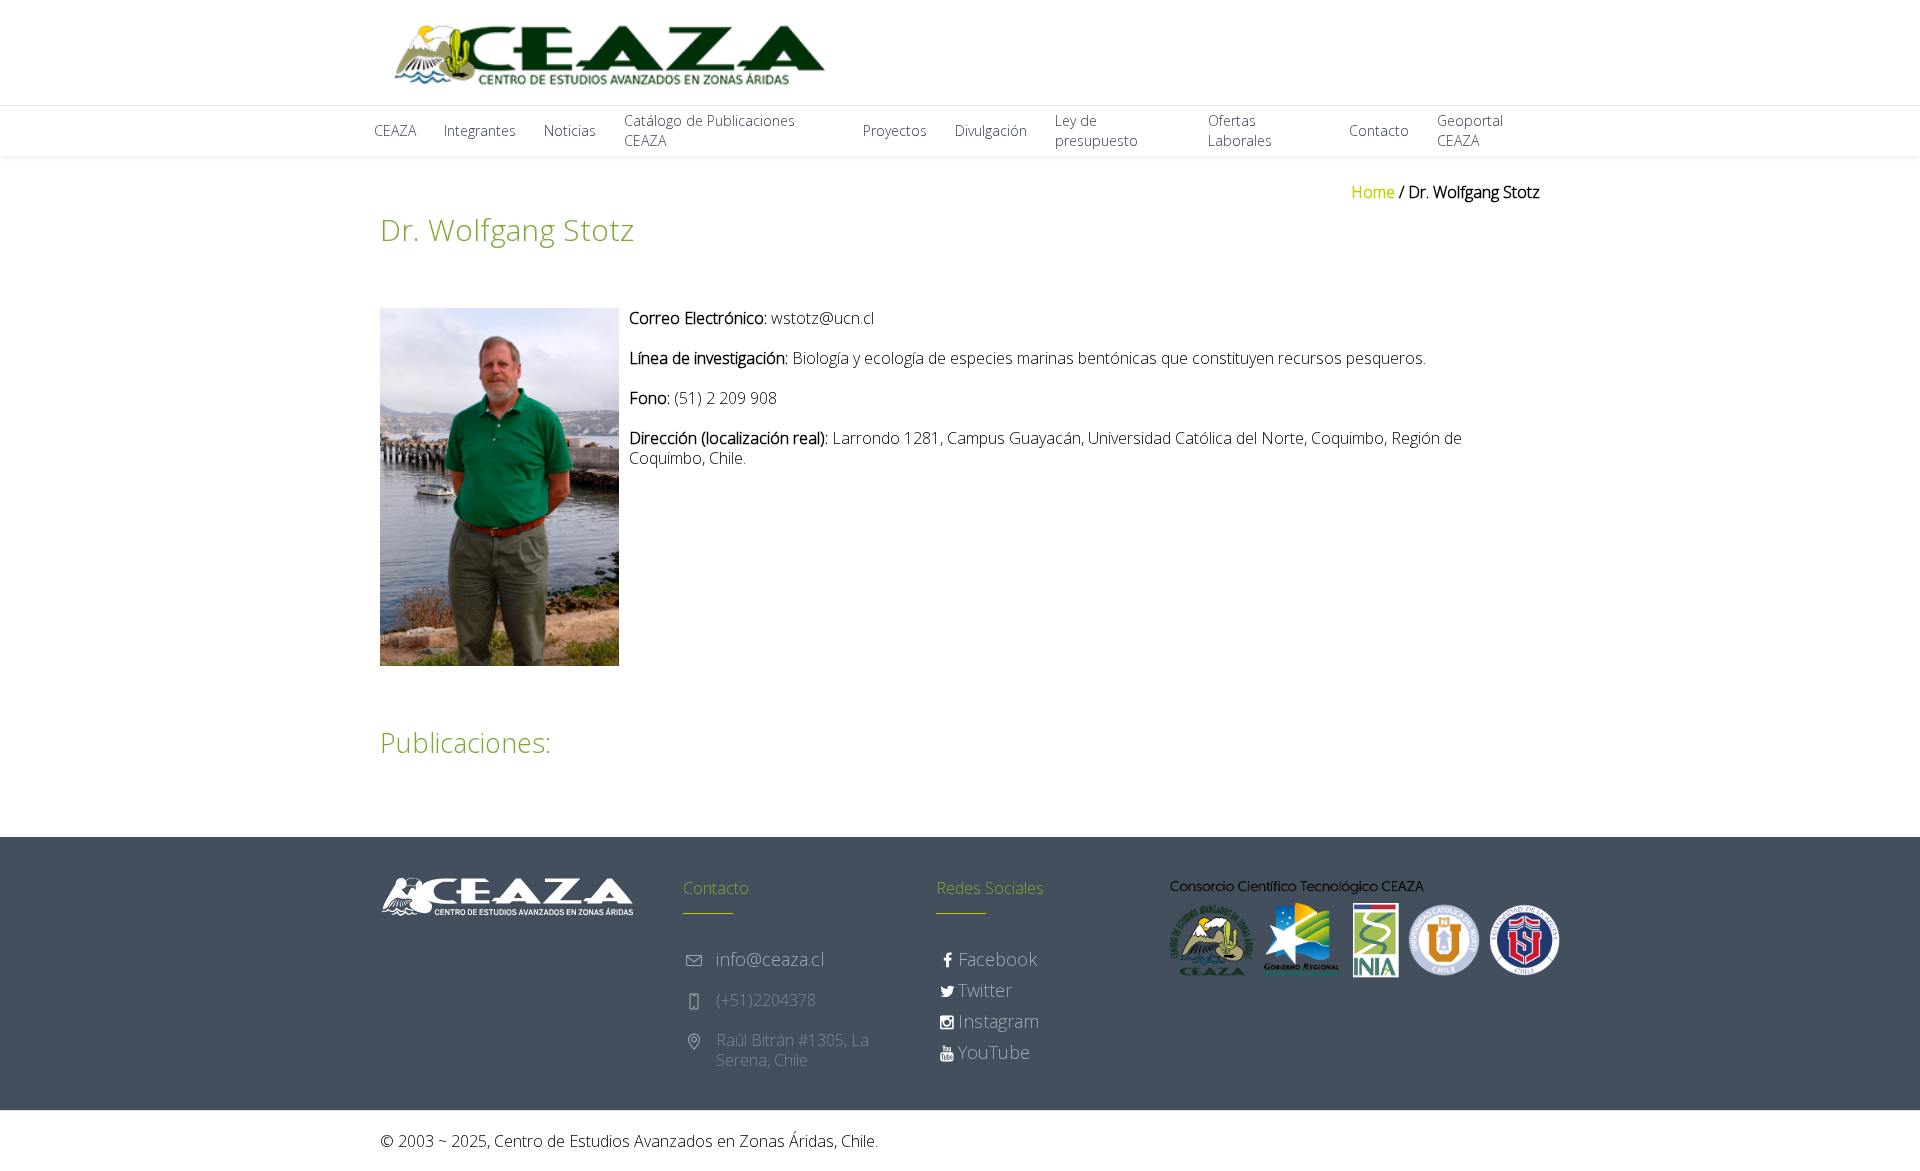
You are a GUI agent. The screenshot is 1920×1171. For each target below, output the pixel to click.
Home (1373, 192)
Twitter (985, 990)
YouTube (994, 1052)
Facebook (997, 959)
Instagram (998, 1021)
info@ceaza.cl (770, 959)
